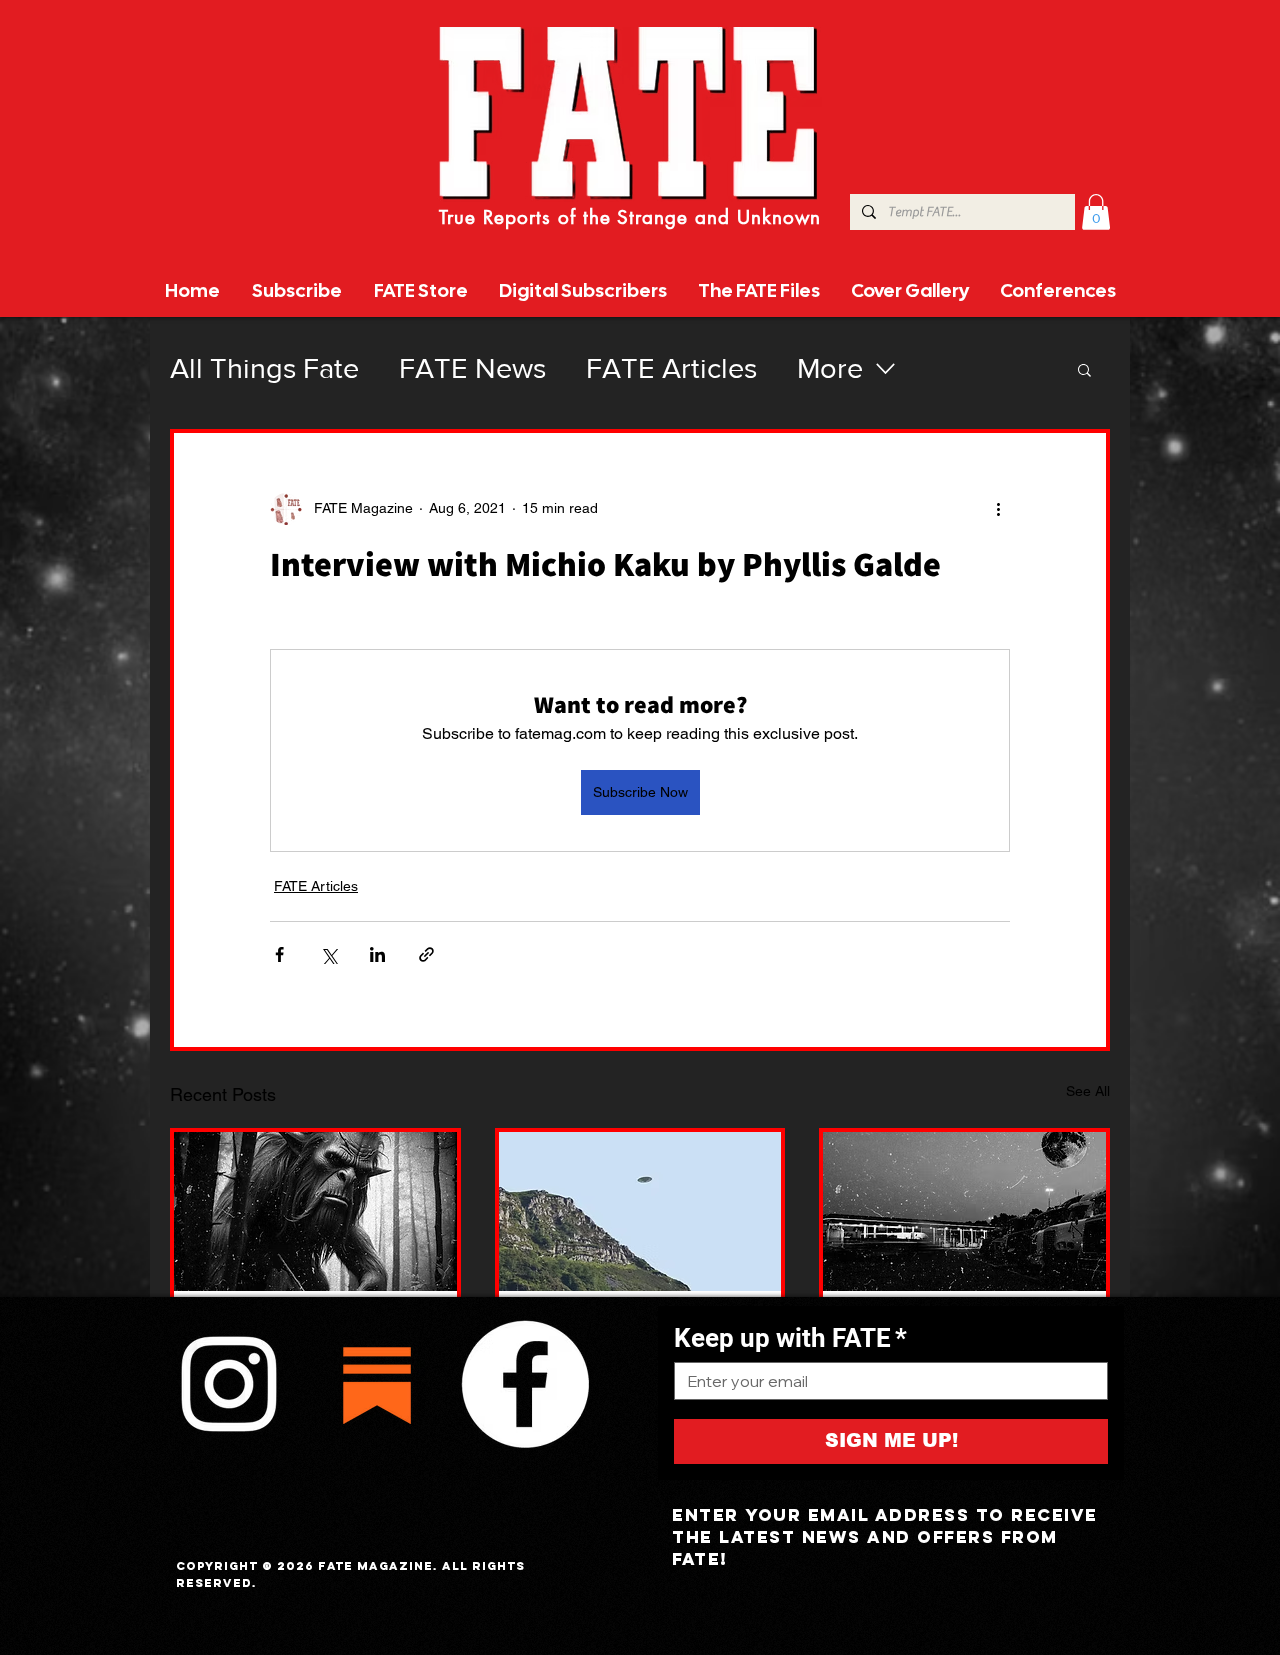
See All (1088, 1091)
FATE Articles (671, 368)
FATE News (472, 368)
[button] (1096, 212)
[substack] (377, 1384)
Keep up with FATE (790, 1338)
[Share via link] (426, 954)
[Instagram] (229, 1384)
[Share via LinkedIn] (377, 954)
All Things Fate (264, 368)
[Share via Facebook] (279, 954)
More (830, 368)
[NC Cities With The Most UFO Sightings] (640, 1211)
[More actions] (998, 509)
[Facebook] (525, 1384)
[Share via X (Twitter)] (328, 954)
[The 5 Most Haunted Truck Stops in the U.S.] (964, 1211)
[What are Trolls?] (315, 1211)
